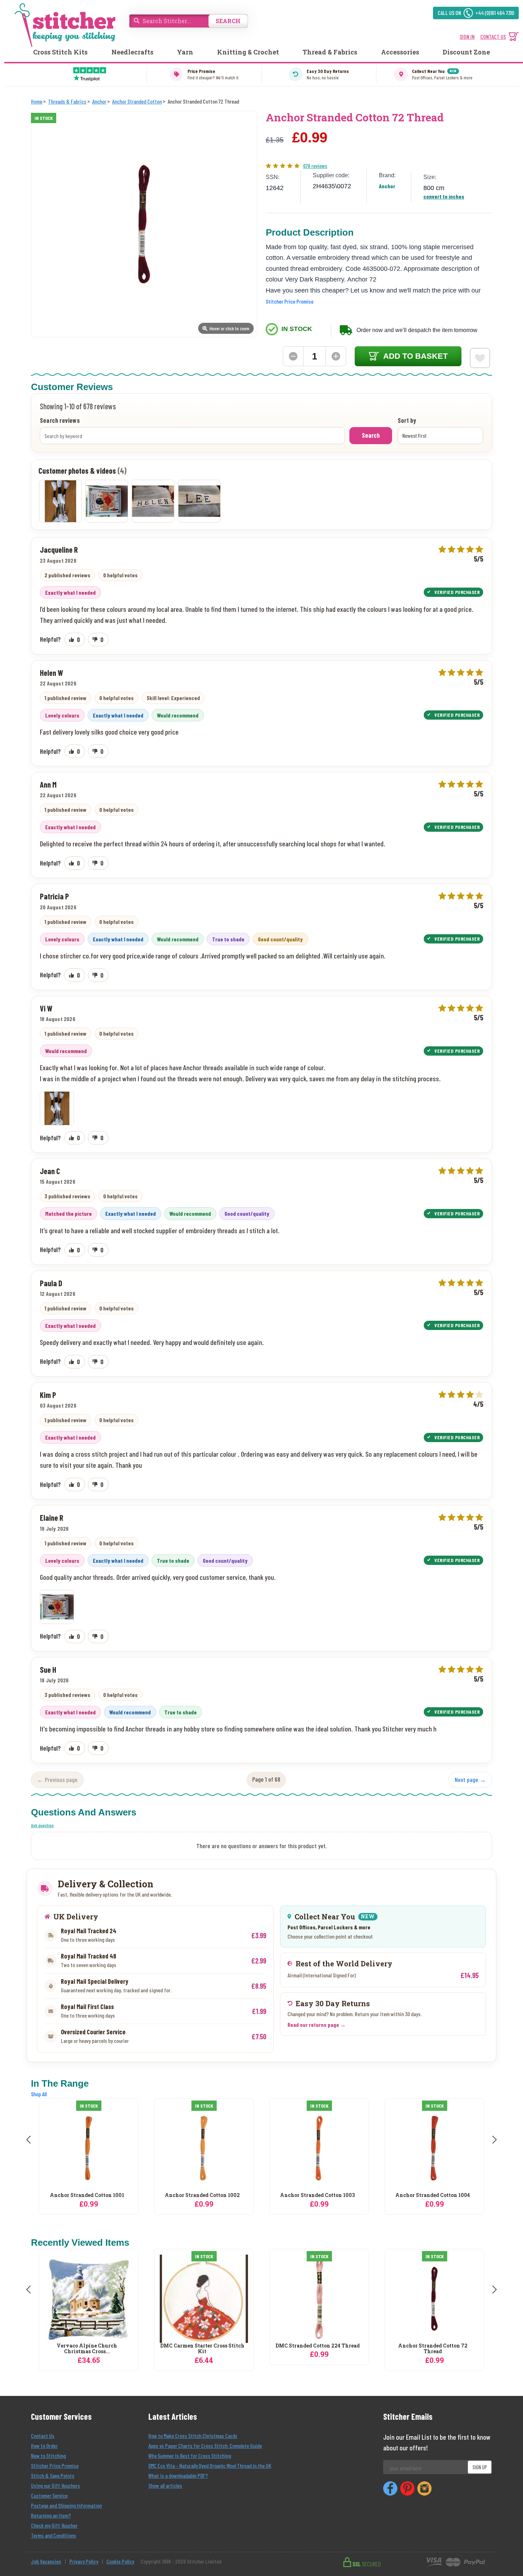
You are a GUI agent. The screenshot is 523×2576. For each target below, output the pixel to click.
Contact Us (43, 2436)
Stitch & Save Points (53, 2475)
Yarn (185, 52)
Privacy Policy (84, 2561)
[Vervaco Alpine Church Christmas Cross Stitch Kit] (89, 2299)
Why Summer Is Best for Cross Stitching (190, 2456)
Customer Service (49, 2495)
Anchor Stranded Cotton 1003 (225, 2195)
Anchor (387, 186)
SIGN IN (467, 36)
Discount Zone (466, 52)
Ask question (42, 1825)
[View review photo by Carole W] (153, 501)
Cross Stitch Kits (60, 52)
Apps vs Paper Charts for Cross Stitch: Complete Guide (205, 2446)
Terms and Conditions (54, 2535)
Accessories (400, 52)
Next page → (470, 1779)
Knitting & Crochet (248, 52)
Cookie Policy (120, 2561)
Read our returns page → (317, 2025)
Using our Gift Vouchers (56, 2485)
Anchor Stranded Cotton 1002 (110, 2195)
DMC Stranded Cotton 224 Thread (318, 2346)
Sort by (407, 421)
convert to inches (444, 196)
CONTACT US (493, 36)
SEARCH (228, 21)
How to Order (44, 2446)
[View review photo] (57, 1108)
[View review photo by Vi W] (60, 501)
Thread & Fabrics (330, 52)
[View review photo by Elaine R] (107, 501)
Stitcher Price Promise (290, 301)
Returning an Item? (51, 2515)
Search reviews (60, 421)
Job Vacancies (46, 2561)
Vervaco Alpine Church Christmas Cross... (87, 2349)
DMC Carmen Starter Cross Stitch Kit (202, 2349)
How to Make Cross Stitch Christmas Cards (193, 2436)
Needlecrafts (132, 52)
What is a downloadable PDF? (178, 2475)
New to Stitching (48, 2456)
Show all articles (165, 2485)
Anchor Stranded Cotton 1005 (456, 2195)
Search (371, 435)
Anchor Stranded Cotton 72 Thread (433, 2349)
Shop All (39, 2094)
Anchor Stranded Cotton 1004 (340, 2195)
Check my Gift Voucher (54, 2525)
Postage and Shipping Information (66, 2505)
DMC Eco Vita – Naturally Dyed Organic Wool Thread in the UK (210, 2465)
